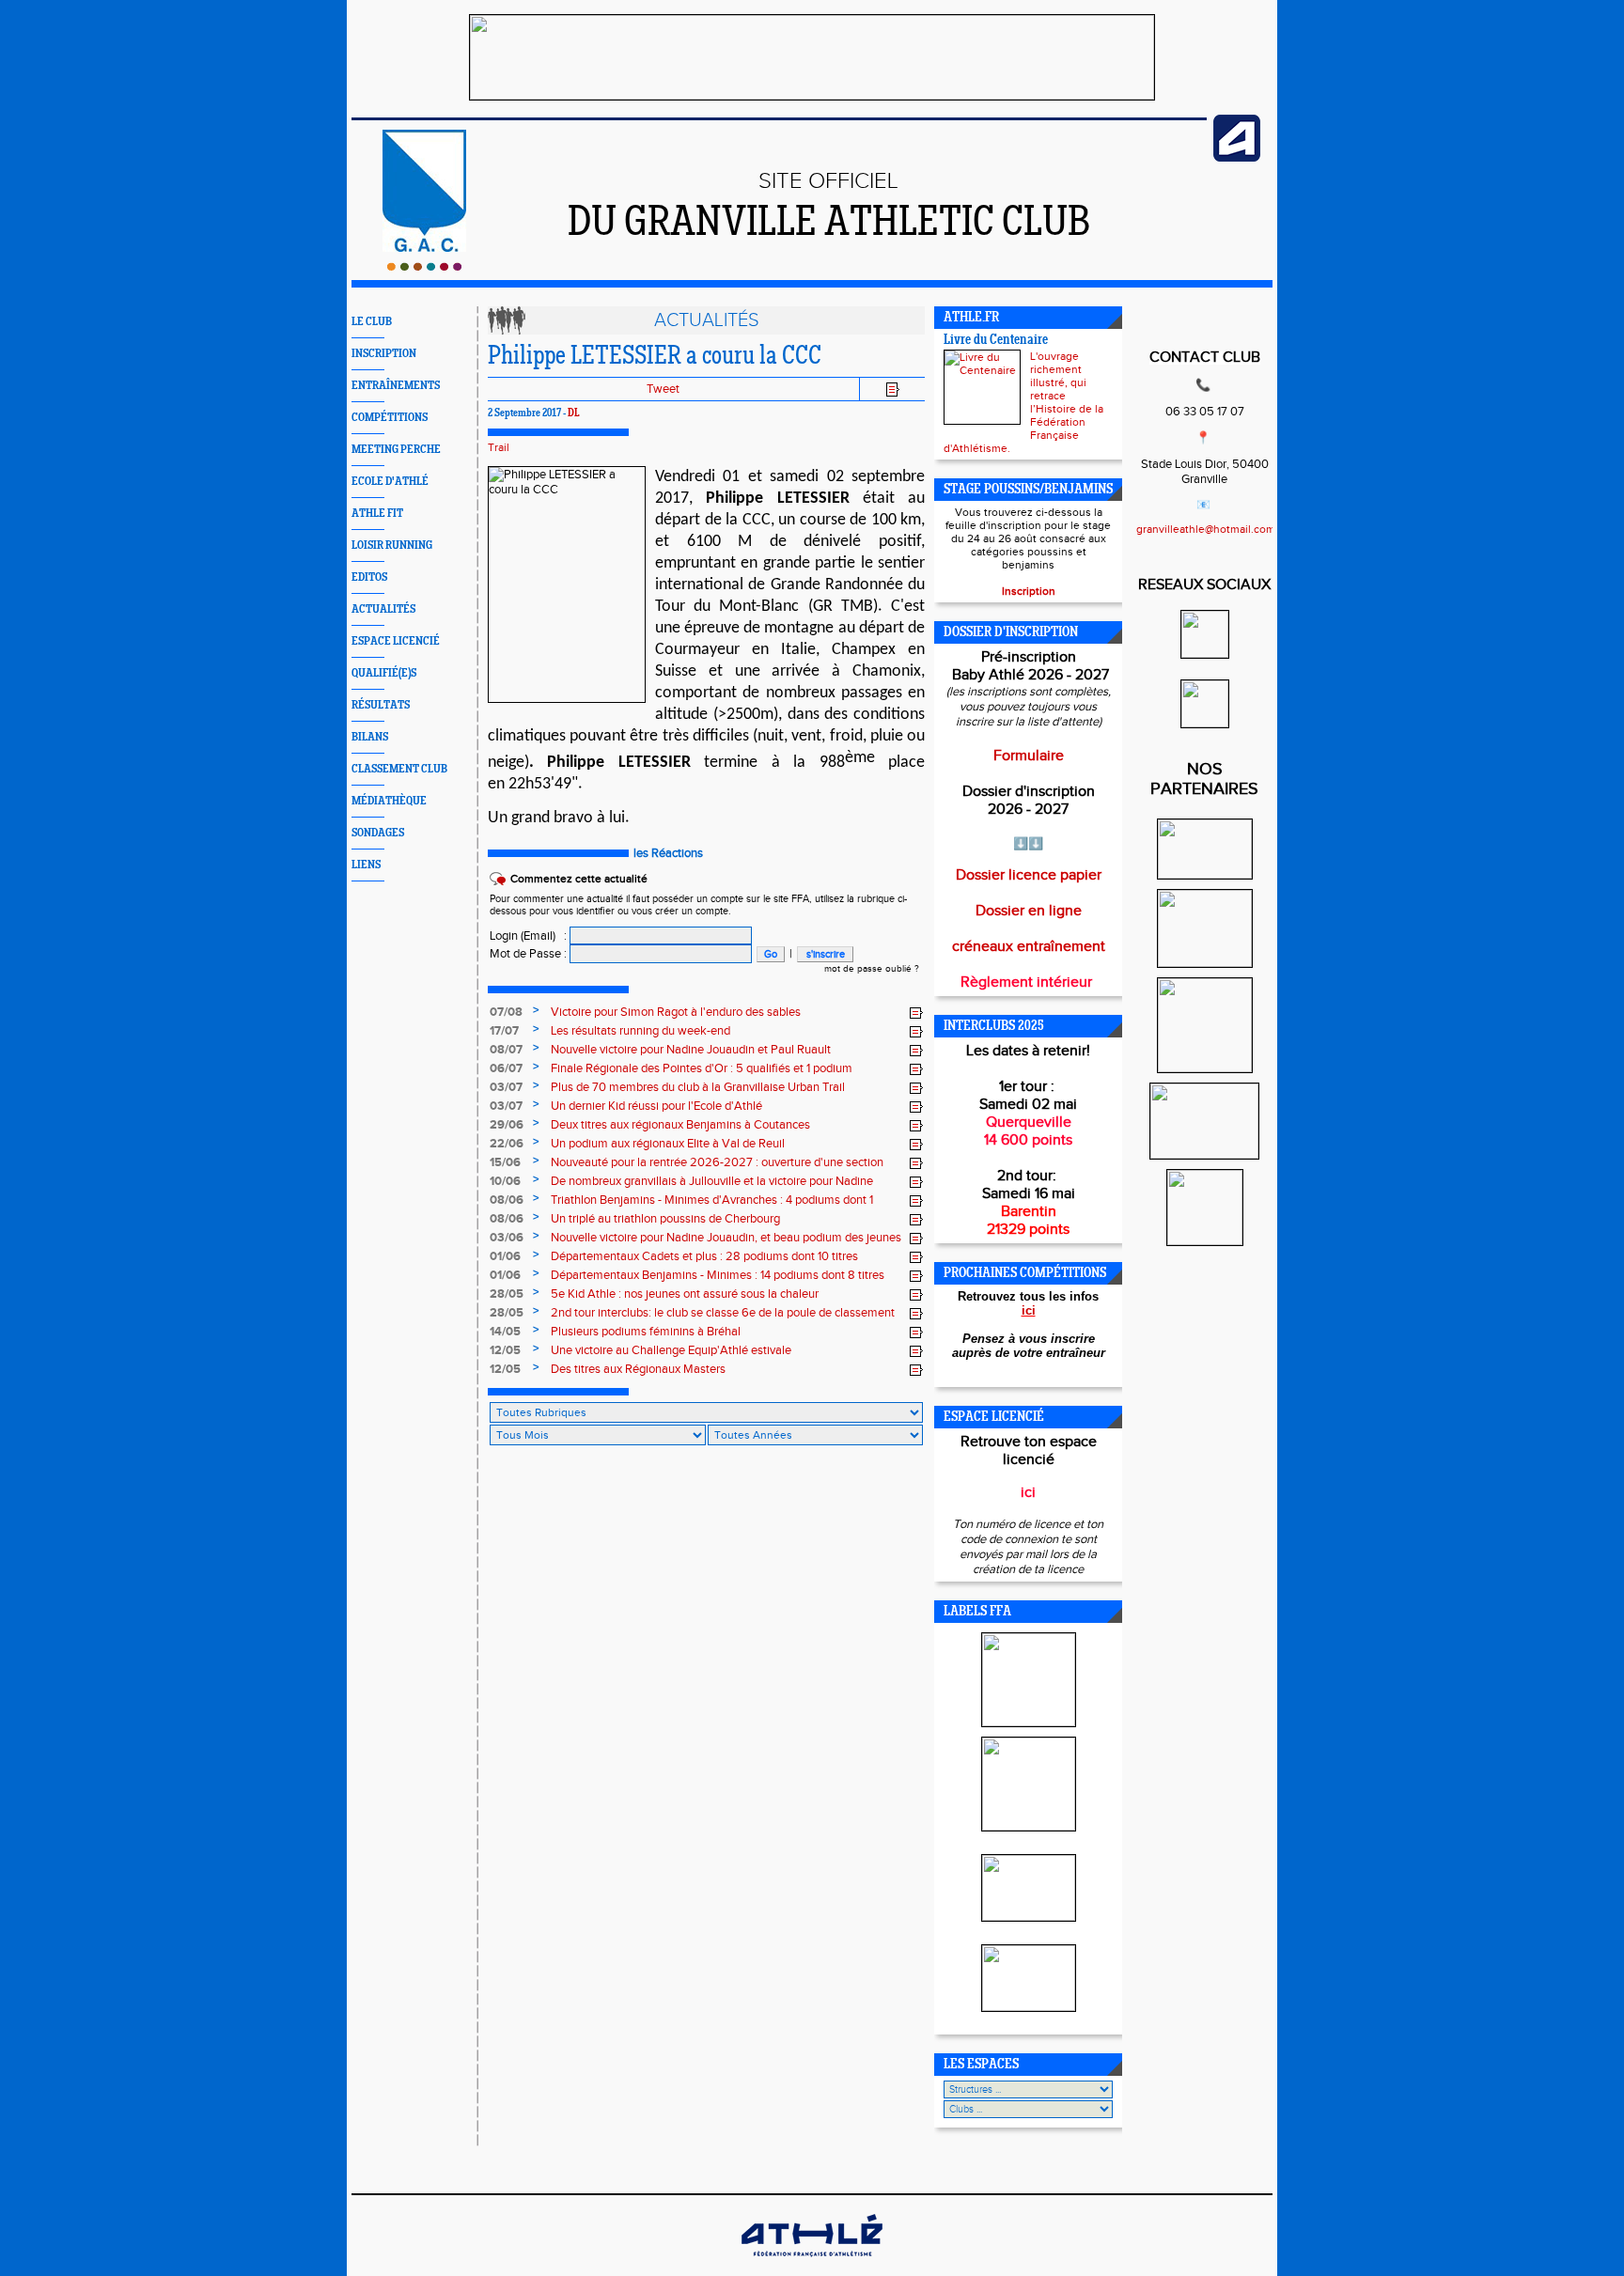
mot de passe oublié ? (872, 969)
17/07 (504, 1031)
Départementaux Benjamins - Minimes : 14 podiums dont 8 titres (718, 1275)
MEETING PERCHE (396, 450)
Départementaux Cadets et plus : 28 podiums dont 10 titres (704, 1256)
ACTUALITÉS (383, 609)
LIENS (366, 865)
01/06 (505, 1256)
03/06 (507, 1238)
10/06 (505, 1181)
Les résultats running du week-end (640, 1031)
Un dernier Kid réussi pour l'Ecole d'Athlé (656, 1106)
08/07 (506, 1050)
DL (574, 413)
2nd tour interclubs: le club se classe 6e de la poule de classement (723, 1313)
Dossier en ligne (1029, 911)
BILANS (370, 737)
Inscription (1029, 591)
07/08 (506, 1012)
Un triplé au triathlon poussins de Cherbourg (665, 1219)
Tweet (663, 389)
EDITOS (369, 577)
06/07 (506, 1068)
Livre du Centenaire (996, 341)
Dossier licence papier (1029, 875)
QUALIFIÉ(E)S (384, 673)
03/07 (506, 1087)
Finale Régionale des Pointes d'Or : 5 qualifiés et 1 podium (702, 1068)
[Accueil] (424, 267)
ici (1029, 1310)
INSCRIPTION (384, 354)
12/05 (505, 1350)
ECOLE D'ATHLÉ (390, 482)
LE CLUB (372, 322)
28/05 (507, 1294)
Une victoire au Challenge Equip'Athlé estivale (671, 1350)
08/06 (507, 1200)
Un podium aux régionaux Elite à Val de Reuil (668, 1144)
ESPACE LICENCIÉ (396, 641)
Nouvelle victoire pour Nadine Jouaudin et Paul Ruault (691, 1050)
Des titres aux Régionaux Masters (638, 1369)
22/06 (507, 1144)
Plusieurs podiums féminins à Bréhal (646, 1332)
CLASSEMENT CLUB (399, 769)
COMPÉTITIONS (390, 418)
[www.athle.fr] (1237, 158)
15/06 (505, 1162)
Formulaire (1029, 756)
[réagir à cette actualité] (916, 1013)
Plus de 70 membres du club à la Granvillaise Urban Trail (698, 1087)
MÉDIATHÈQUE (389, 801)
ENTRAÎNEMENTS (396, 386)
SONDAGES (378, 833)
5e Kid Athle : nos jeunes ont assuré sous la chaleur (685, 1294)
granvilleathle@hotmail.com (1206, 529)
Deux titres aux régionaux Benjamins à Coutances (680, 1125)
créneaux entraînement (1029, 947)
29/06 (507, 1125)
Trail (499, 447)
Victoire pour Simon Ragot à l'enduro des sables (676, 1012)
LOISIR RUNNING (392, 546)
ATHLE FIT (377, 514)
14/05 (505, 1332)
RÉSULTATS (381, 705)
